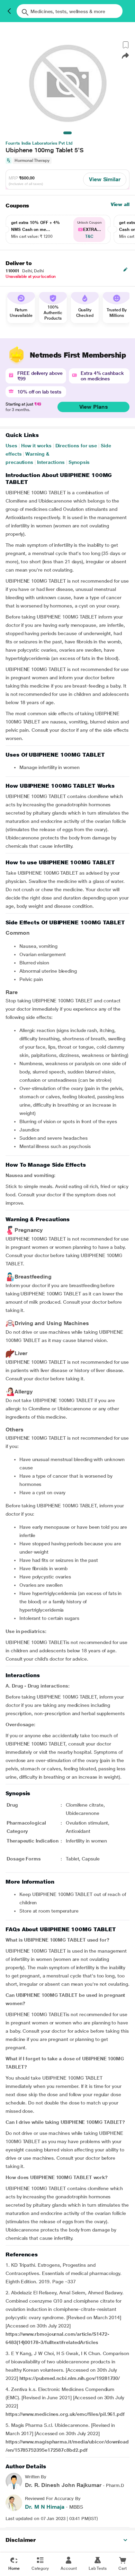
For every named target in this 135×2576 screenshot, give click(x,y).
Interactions (51, 462)
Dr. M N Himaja (45, 2507)
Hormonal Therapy (32, 161)
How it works (36, 446)
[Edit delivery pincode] (125, 270)
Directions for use (76, 446)
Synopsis (79, 462)
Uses (11, 446)
